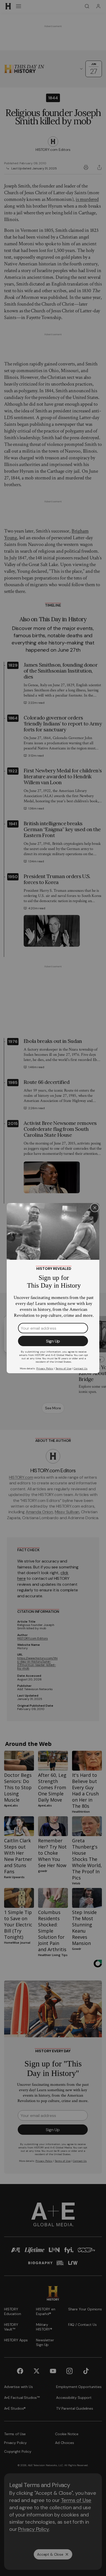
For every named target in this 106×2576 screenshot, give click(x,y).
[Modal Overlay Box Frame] (53, 1288)
